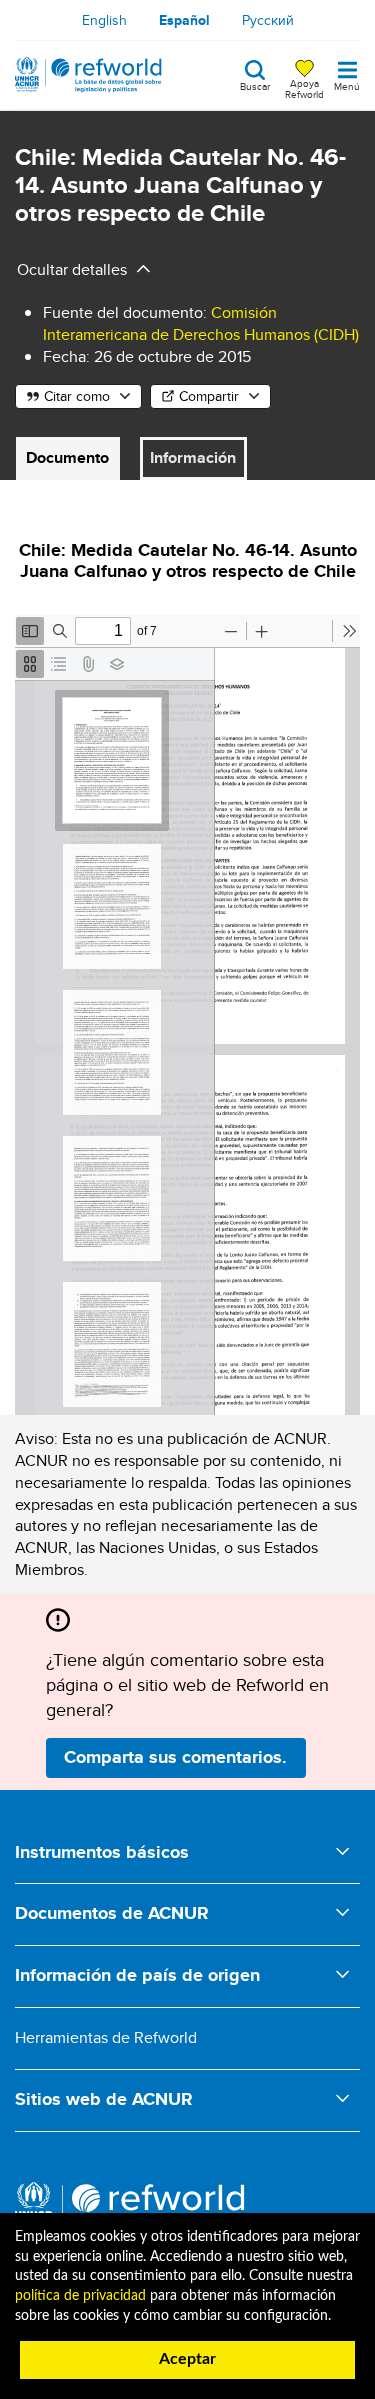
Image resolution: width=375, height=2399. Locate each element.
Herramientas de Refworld (106, 2037)
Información (193, 457)
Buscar (255, 85)
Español (184, 20)
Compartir (209, 396)
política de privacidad (80, 2296)
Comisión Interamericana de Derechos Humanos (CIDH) (201, 323)
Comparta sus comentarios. (175, 1757)
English (104, 20)
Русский (268, 20)
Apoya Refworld (304, 88)
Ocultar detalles (72, 269)
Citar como (77, 396)
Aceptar (187, 2359)
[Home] (88, 75)
